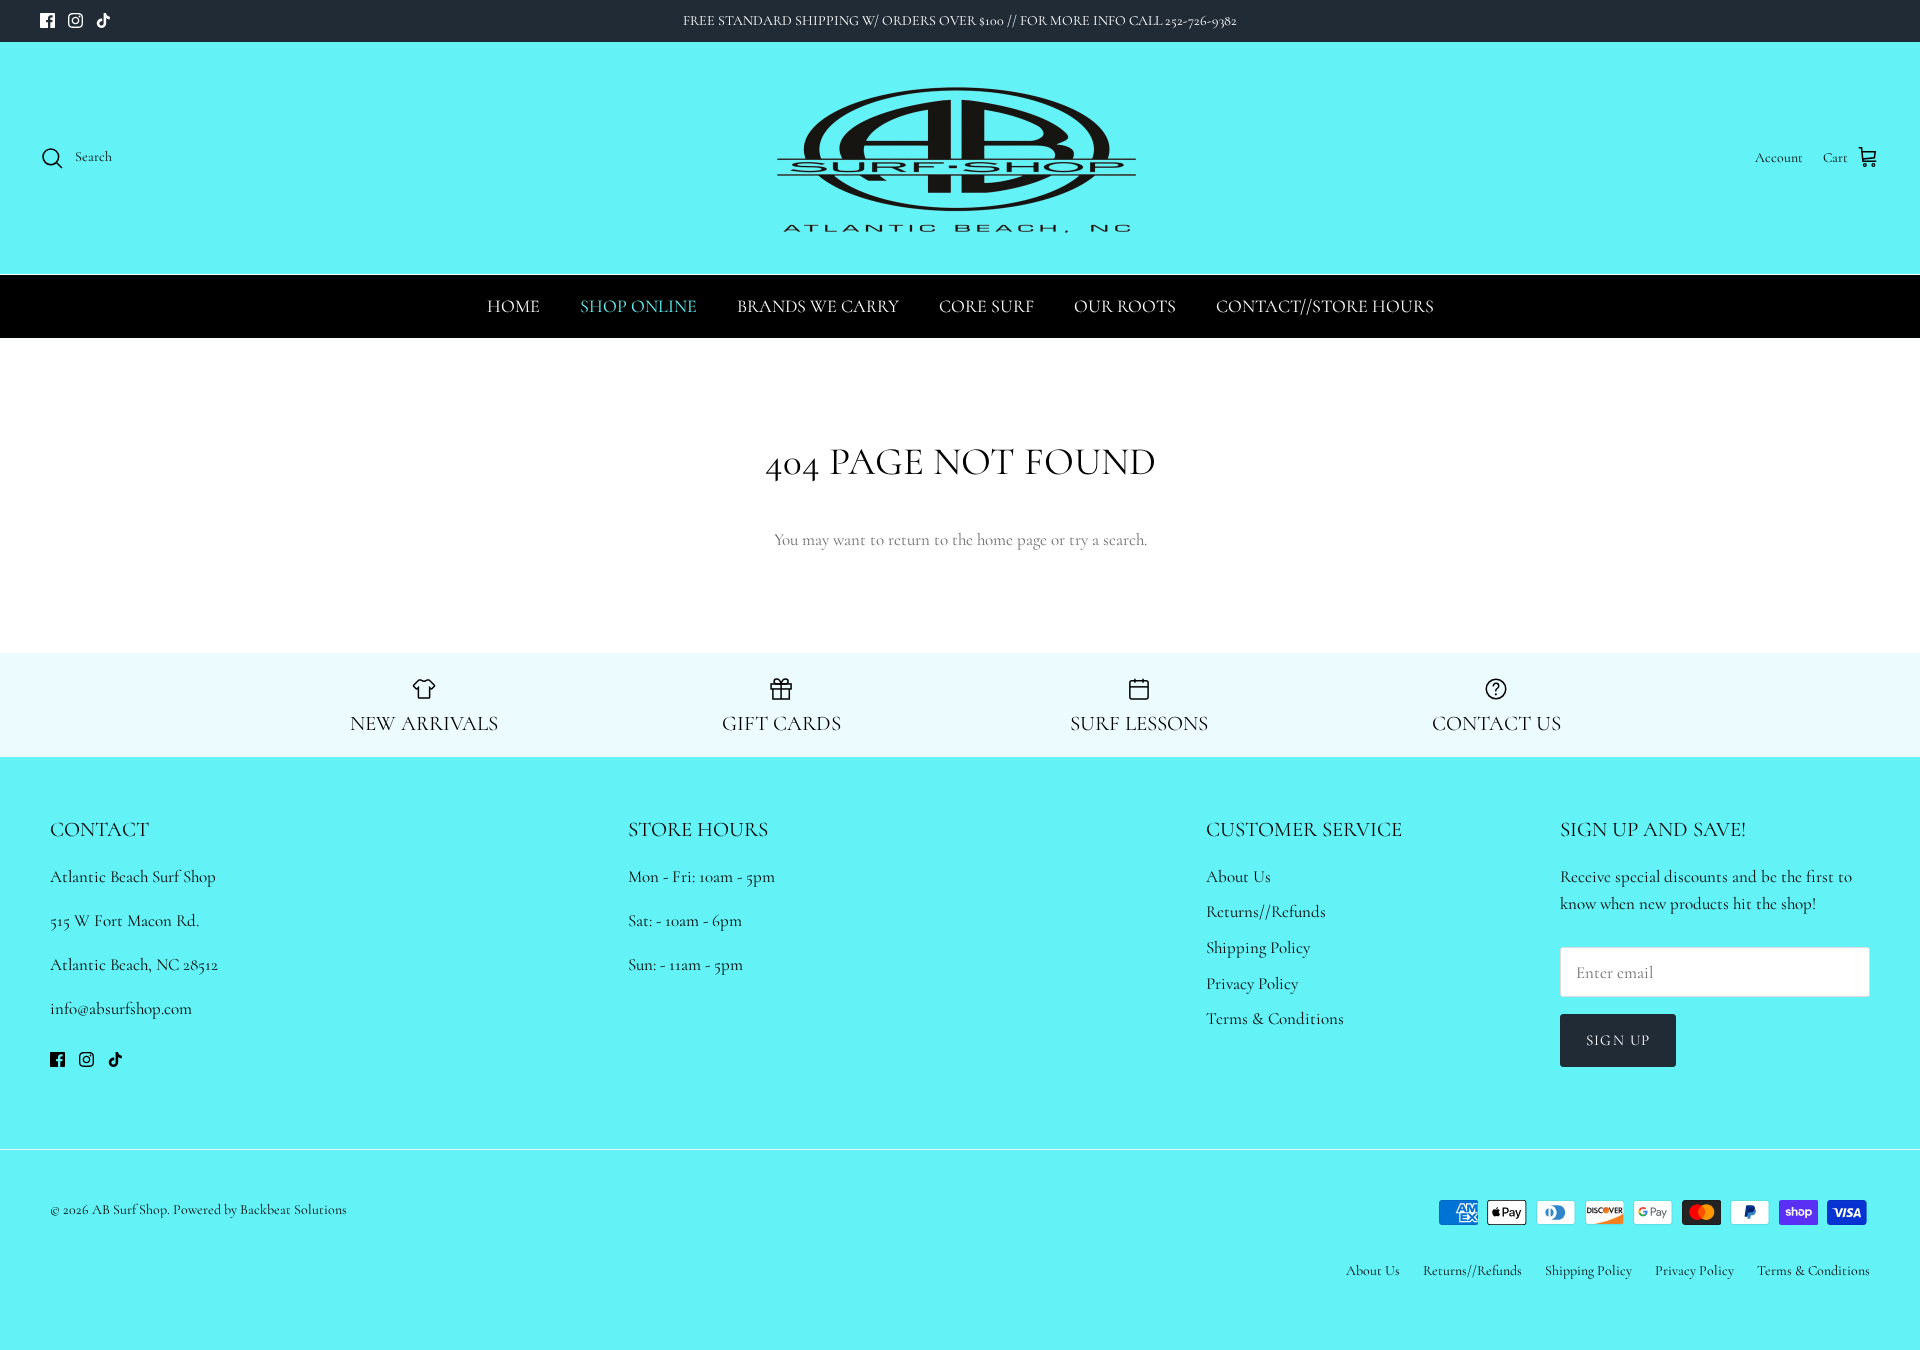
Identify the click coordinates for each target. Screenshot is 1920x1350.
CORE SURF (986, 306)
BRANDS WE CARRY (818, 306)
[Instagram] (75, 20)
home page (1012, 539)
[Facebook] (47, 20)
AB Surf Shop (129, 1209)
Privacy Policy (1252, 983)
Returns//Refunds (1266, 911)
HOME (513, 306)
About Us (1238, 876)
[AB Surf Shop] (960, 158)
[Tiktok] (103, 20)
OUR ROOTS (1125, 306)
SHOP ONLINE (638, 306)
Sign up (1618, 1040)
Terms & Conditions (1275, 1018)
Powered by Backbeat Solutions (260, 1209)
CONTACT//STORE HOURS (1325, 306)
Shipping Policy (1258, 947)
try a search (1106, 539)
